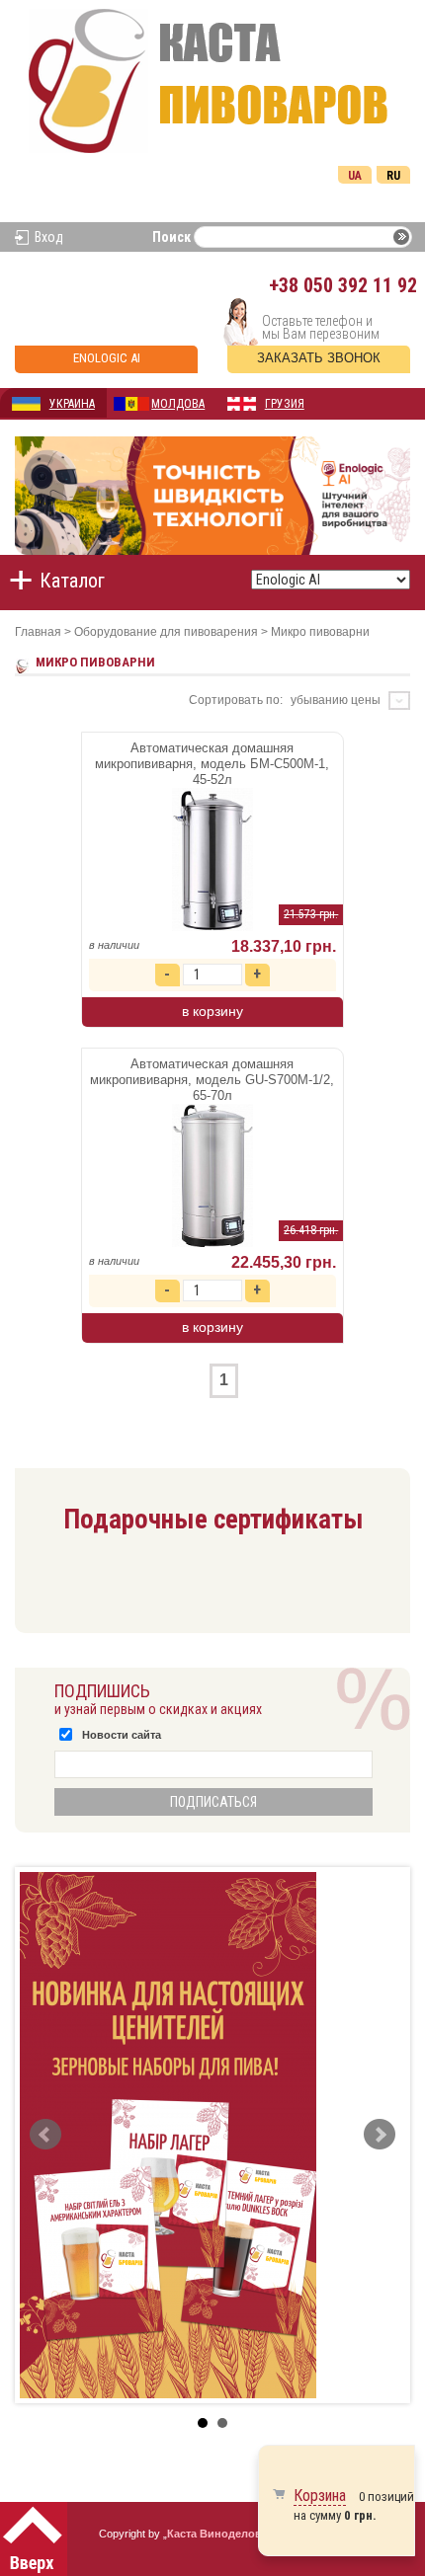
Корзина (320, 2496)
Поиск (171, 237)
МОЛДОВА (178, 404)
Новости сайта (122, 1735)
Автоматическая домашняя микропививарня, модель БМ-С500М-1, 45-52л (212, 764)
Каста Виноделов (214, 2534)
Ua (355, 176)
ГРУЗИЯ (285, 404)
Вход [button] (49, 237)
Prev (45, 2135)
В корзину (212, 1011)
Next (380, 2135)
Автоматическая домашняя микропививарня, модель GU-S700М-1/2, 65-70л (212, 1080)
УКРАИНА (72, 404)
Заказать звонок (319, 358)
